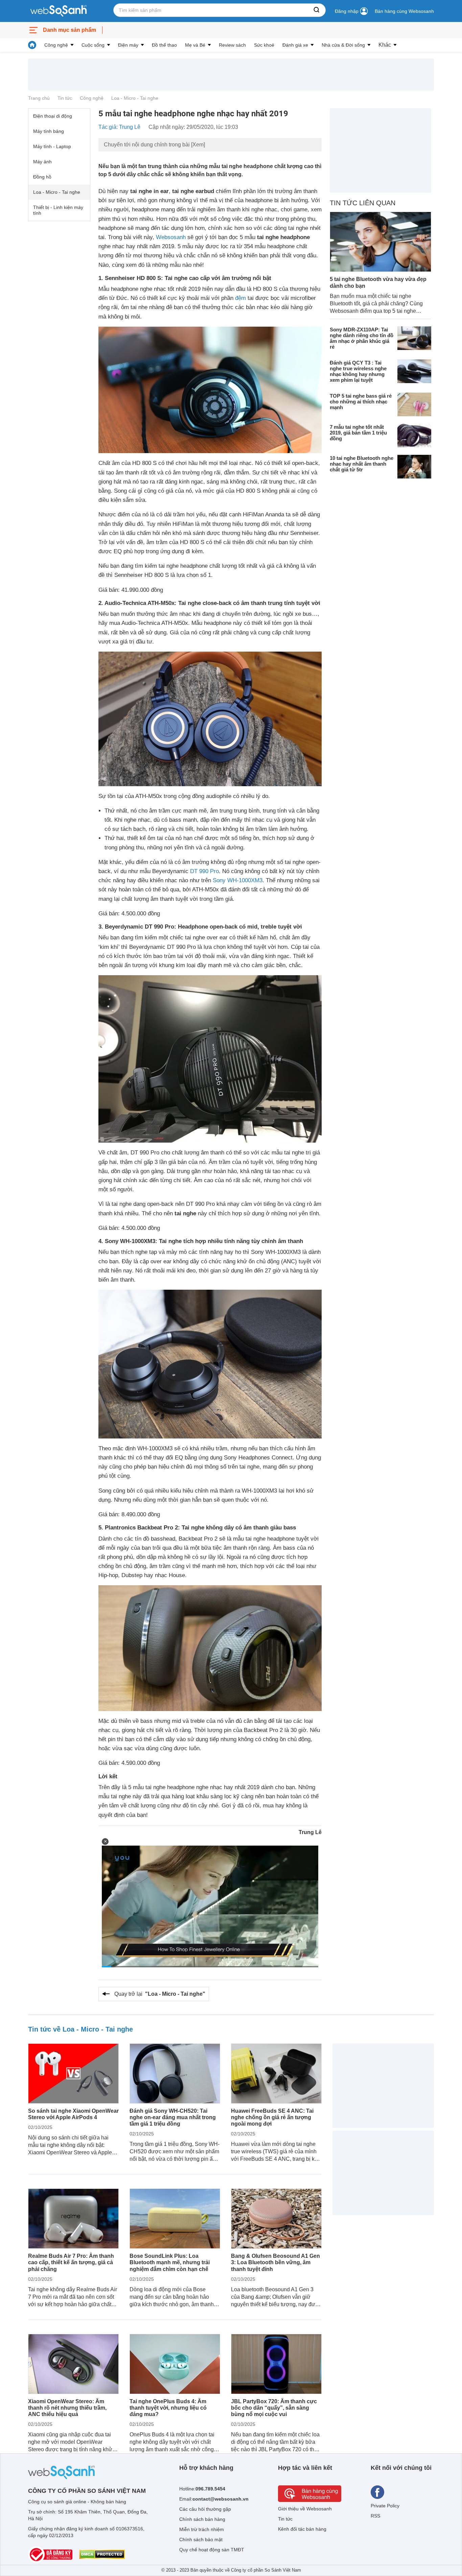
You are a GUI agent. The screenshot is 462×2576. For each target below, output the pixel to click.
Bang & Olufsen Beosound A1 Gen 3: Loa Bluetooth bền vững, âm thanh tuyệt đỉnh (275, 2262)
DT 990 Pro (204, 871)
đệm (240, 298)
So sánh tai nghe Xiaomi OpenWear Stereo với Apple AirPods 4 (73, 2114)
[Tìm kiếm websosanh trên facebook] (377, 2492)
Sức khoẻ (264, 45)
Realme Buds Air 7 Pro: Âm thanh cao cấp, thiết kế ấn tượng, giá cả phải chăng (71, 2262)
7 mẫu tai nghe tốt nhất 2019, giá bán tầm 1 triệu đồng (358, 432)
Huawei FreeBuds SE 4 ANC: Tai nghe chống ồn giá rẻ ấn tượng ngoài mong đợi (272, 2117)
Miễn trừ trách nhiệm (202, 2529)
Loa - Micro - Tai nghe (135, 98)
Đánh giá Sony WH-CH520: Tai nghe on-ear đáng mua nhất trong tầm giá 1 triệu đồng (173, 2117)
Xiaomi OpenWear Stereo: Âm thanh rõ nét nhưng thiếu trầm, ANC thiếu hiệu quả (67, 2408)
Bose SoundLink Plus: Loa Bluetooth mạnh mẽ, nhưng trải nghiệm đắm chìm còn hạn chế (170, 2262)
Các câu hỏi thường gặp (205, 2509)
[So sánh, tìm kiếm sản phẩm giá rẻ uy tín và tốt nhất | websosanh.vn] (59, 11)
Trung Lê (310, 1832)
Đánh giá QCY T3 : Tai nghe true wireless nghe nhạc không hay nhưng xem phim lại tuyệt (358, 371)
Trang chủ (39, 98)
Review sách (232, 45)
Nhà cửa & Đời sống (343, 45)
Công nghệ (56, 45)
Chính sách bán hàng (202, 2519)
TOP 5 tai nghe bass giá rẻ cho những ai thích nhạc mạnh (361, 401)
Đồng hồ (42, 177)
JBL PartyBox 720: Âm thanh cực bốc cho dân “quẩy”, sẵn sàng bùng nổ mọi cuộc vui (274, 2408)
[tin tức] (32, 45)
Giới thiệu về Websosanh (305, 2509)
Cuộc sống (93, 45)
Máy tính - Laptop (52, 146)
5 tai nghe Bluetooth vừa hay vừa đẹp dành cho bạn (378, 282)
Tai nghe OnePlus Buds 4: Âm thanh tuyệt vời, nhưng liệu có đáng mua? (168, 2408)
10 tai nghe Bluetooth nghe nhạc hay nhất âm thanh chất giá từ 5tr (362, 463)
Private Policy (385, 2506)
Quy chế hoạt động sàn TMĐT (212, 2550)
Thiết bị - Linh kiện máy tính (58, 210)
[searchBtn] (317, 10)
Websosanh (171, 237)
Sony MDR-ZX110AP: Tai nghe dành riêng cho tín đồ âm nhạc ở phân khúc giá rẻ (362, 338)
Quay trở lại (160, 1994)
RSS (375, 2516)
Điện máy (128, 45)
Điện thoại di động (53, 116)
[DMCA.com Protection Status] (102, 2554)
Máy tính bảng (49, 131)
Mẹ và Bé (195, 45)
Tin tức (65, 98)
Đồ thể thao (164, 45)
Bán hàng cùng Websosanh (404, 11)
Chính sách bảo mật (201, 2539)
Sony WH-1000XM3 (238, 880)
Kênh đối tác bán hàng (302, 2529)
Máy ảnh (42, 162)
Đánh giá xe (295, 45)
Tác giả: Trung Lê (119, 127)
